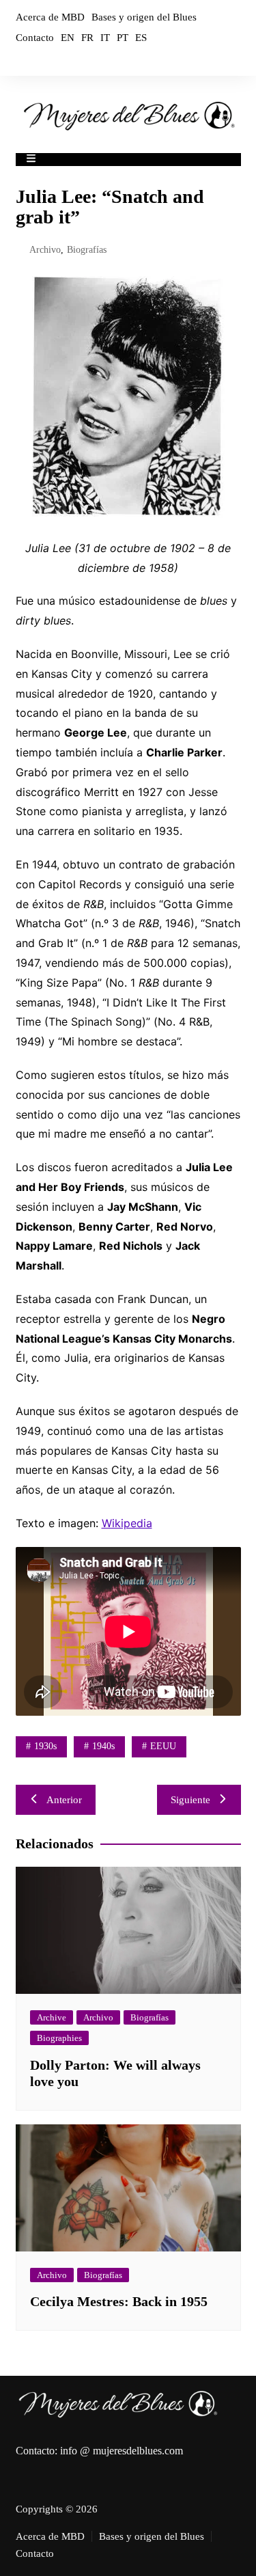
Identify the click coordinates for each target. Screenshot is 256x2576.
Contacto (35, 38)
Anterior (64, 1800)
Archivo (45, 250)
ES (141, 38)
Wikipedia (127, 1523)
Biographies (59, 2038)
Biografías (87, 250)
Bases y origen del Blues (144, 17)
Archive (52, 2017)
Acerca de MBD (50, 17)
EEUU (163, 1746)
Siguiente (190, 1800)
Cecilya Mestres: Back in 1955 (119, 2301)
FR (87, 38)
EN (68, 38)
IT (105, 38)
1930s (45, 1746)
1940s (103, 1746)
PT (123, 38)
